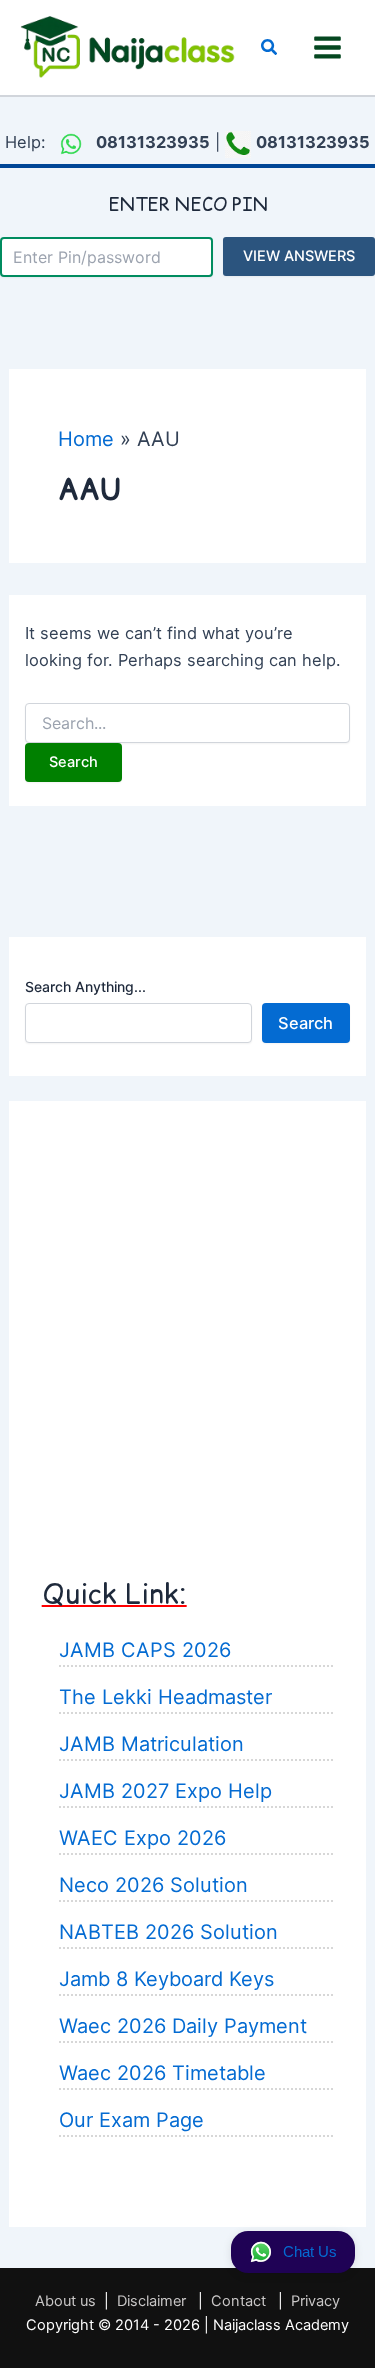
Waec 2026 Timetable (162, 2073)
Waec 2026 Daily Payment (183, 2026)
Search (305, 1023)
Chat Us (310, 2252)
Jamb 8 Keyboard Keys (166, 1979)
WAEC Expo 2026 (142, 1838)
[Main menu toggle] (327, 48)
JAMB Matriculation (151, 1744)
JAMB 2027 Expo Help (165, 1791)
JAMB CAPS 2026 (145, 1650)
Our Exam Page (131, 2120)
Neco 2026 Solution (153, 1885)
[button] (270, 47)
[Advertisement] (187, 1320)
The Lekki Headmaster (165, 1697)
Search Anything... (85, 986)
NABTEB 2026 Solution (168, 1932)
